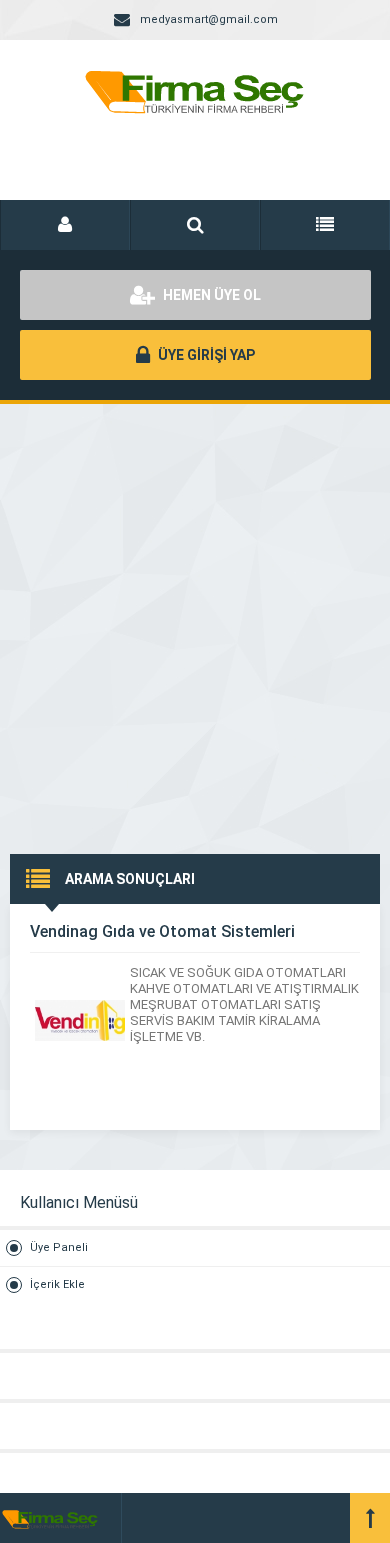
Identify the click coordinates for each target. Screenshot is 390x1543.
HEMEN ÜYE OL (210, 295)
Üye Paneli (59, 1247)
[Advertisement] (195, 609)
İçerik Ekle (57, 1284)
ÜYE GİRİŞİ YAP (205, 355)
